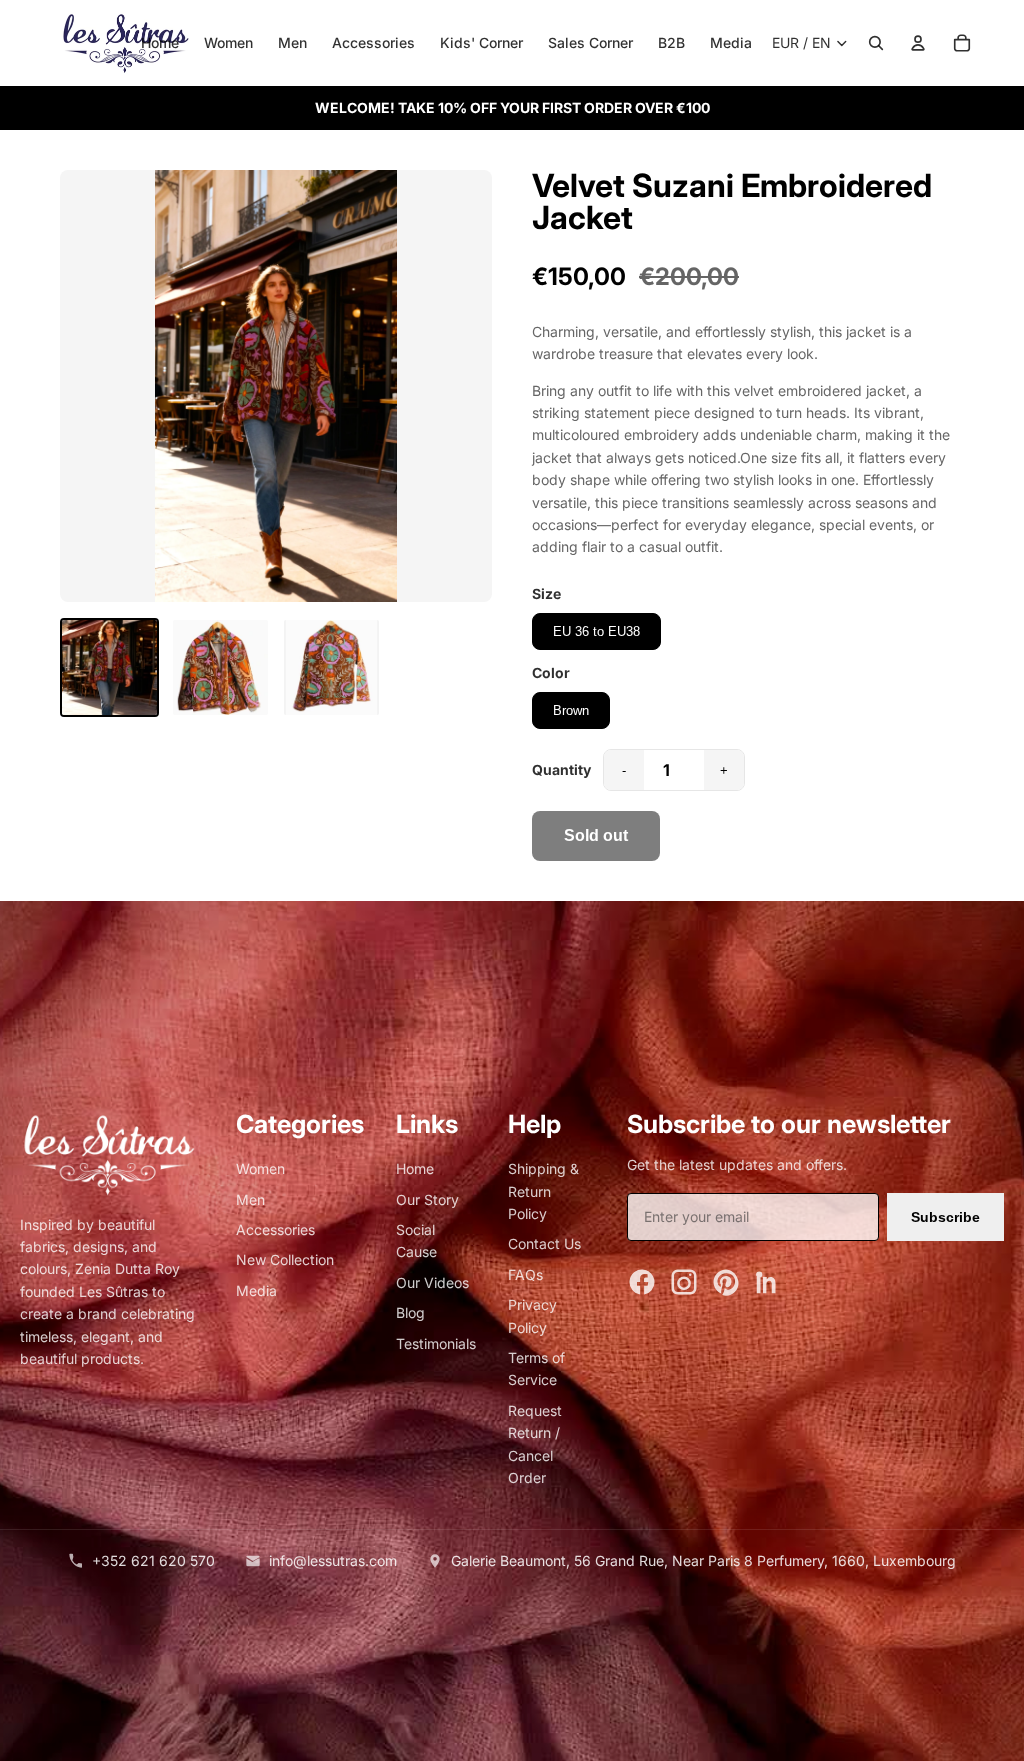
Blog (410, 1312)
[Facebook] (642, 1282)
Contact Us (544, 1243)
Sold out (596, 835)
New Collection (285, 1259)
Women (228, 42)
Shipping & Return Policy (543, 1191)
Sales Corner (590, 42)
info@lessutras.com (333, 1560)
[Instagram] (684, 1282)
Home (160, 42)
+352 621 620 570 (153, 1560)
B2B (671, 42)
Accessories (373, 42)
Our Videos (432, 1282)
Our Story (427, 1199)
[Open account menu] (918, 43)
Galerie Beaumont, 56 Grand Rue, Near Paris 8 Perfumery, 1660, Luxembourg (703, 1560)
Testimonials (436, 1343)
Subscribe (945, 1217)
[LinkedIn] (768, 1282)
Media (731, 42)
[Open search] (876, 43)
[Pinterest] (726, 1282)
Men (292, 42)
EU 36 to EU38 (596, 631)
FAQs (525, 1274)
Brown (571, 710)
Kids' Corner (481, 42)
